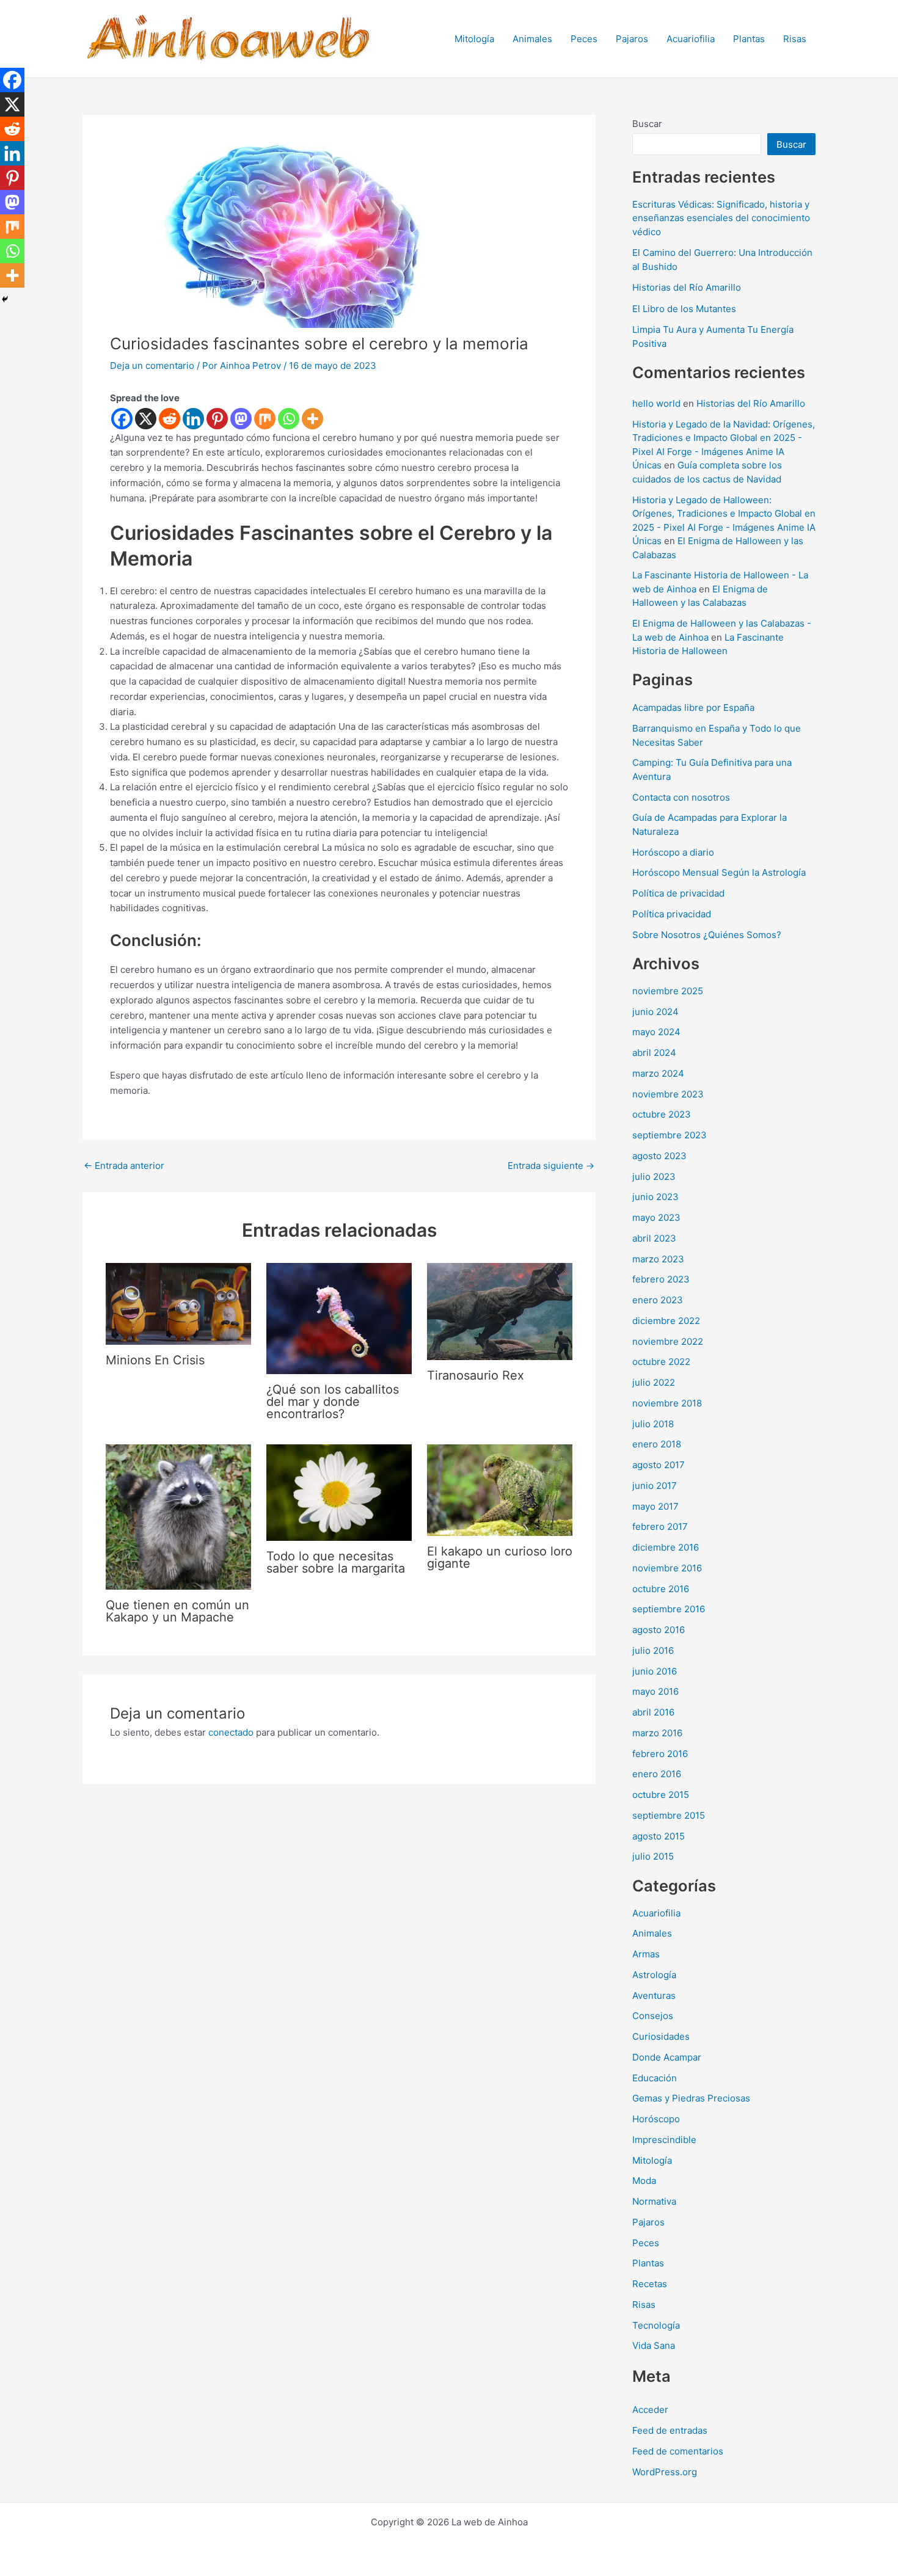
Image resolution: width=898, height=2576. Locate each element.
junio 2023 (655, 1197)
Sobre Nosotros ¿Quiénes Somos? (707, 935)
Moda (644, 2181)
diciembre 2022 (666, 1321)
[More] (312, 419)
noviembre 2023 (668, 1094)
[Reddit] (170, 419)
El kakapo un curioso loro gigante (500, 1557)
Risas (795, 39)
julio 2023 (654, 1177)
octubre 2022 (661, 1362)
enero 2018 (657, 1444)
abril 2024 (654, 1053)
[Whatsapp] (289, 419)
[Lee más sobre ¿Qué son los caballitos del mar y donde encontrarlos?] (339, 1318)
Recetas (650, 2284)
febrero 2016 (660, 1754)
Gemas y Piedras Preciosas (691, 2098)
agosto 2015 (659, 1836)
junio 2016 (655, 1671)
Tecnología (656, 2325)
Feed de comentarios (678, 2451)
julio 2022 (654, 1382)
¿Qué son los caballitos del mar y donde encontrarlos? (333, 1402)
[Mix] (265, 419)
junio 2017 (655, 1486)
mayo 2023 (656, 1217)
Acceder (650, 2410)
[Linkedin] (193, 419)
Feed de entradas (670, 2430)
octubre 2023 (662, 1114)
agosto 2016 (659, 1630)
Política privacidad (672, 914)
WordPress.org (665, 2472)
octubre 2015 (661, 1795)
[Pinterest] (217, 419)
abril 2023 (654, 1238)
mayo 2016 (655, 1691)
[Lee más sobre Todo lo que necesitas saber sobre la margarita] (339, 1492)
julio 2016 (653, 1650)
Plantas (749, 39)
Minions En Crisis (155, 1360)
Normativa (654, 2201)
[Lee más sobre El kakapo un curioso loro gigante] (500, 1489)
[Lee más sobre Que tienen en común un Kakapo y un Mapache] (178, 1516)
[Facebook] (122, 419)
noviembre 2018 (667, 1403)
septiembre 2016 (669, 1609)
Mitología (474, 39)
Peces (584, 39)
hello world (656, 403)
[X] (146, 419)
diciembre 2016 (666, 1547)
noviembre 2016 (667, 1568)
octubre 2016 (661, 1589)
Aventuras (654, 1996)
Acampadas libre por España (693, 708)
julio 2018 (653, 1424)
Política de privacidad (678, 893)
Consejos (653, 2016)
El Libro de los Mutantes (684, 309)
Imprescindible (664, 2140)
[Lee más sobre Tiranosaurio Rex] (500, 1310)
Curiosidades (661, 2036)
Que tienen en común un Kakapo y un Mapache (177, 1611)
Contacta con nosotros (681, 797)
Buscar (647, 124)
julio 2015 (653, 1856)
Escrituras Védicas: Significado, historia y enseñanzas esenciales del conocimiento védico (721, 218)
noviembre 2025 (668, 991)
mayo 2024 (656, 1032)
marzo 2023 (658, 1259)
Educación (655, 2078)
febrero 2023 (661, 1279)
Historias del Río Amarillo (687, 287)
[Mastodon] (241, 419)
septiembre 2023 (670, 1135)
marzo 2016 (657, 1733)
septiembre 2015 (669, 1815)
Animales (532, 39)
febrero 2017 (660, 1526)
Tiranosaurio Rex (476, 1375)
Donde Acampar (667, 2057)
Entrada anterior (124, 1166)
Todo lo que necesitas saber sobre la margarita (336, 1562)
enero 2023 (658, 1300)
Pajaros (632, 39)
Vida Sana (654, 2345)
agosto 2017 (659, 1465)
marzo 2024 (658, 1073)
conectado (231, 1732)
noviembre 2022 (668, 1341)
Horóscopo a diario (673, 852)
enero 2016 (657, 1774)
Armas (646, 1954)
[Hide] (5, 299)
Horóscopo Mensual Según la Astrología (719, 872)
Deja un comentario (152, 366)
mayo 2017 (655, 1506)
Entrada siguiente (551, 1166)
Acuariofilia (691, 39)
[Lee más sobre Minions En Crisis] (178, 1303)
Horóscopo (656, 2119)
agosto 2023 (659, 1156)
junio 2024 (655, 1012)
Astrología (654, 1975)
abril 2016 (653, 1712)
